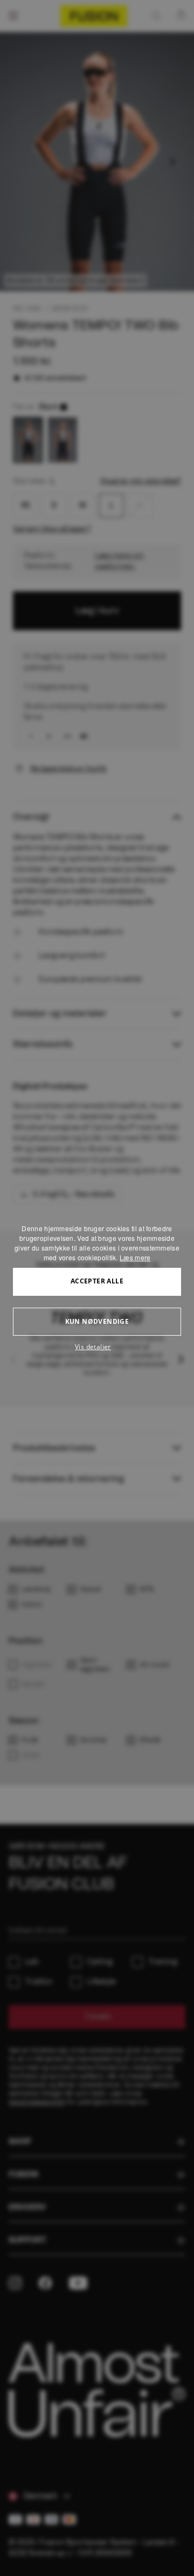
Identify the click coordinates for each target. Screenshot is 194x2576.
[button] (97, 1347)
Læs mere (135, 1257)
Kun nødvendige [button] (97, 1321)
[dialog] (97, 1288)
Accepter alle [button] (97, 1281)
